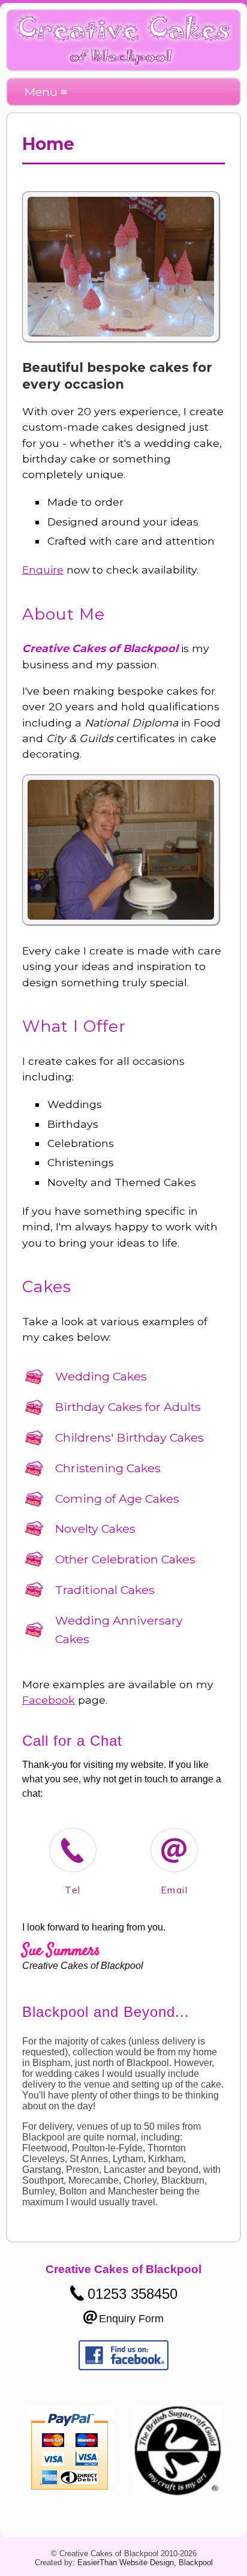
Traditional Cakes (105, 1590)
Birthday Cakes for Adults (128, 1407)
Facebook (49, 1700)
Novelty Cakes (95, 1529)
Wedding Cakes (101, 1376)
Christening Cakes (108, 1468)
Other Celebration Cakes (125, 1559)
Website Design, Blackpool (166, 2563)
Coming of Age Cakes (117, 1499)
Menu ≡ (46, 92)
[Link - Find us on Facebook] (123, 2367)
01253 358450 (132, 2294)
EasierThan (97, 2563)
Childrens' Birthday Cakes (129, 1437)
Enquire (43, 570)
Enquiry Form (131, 2319)
